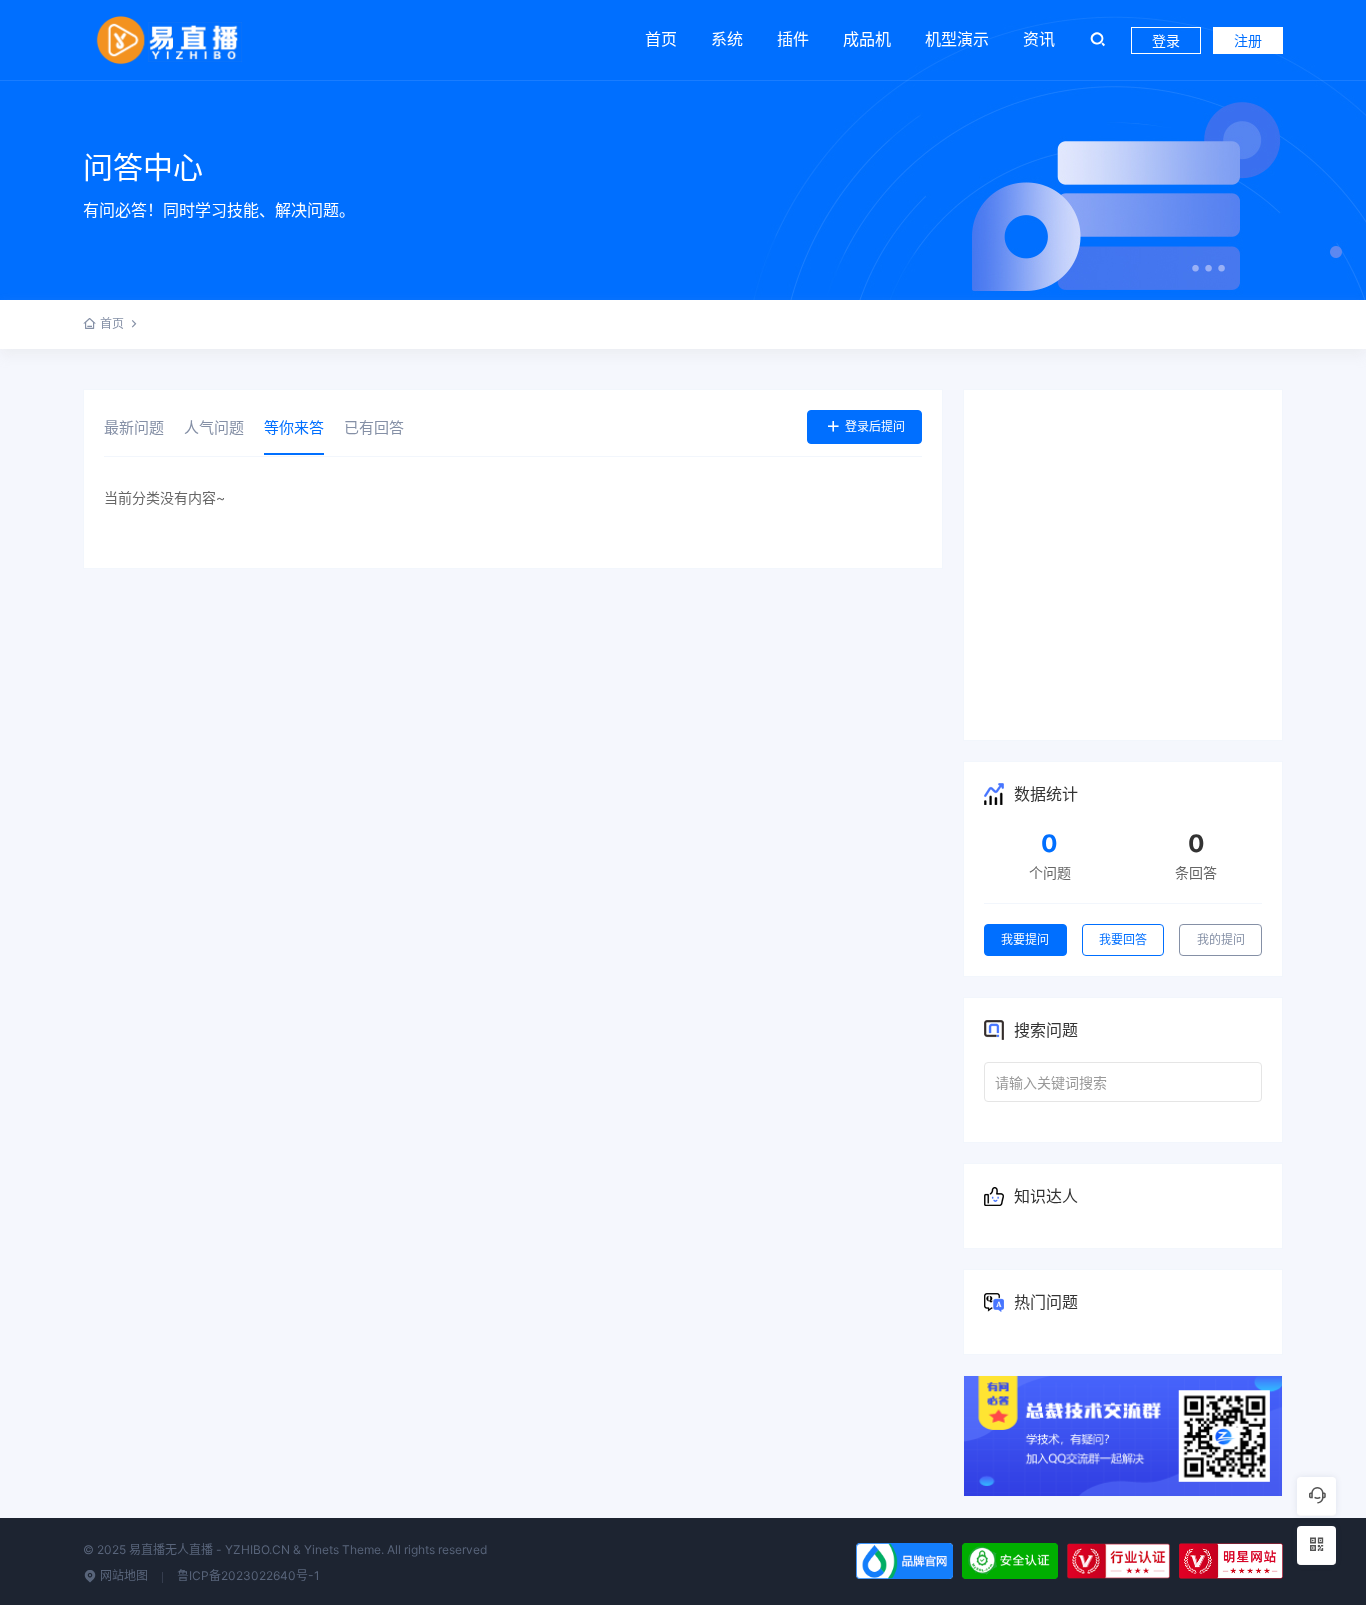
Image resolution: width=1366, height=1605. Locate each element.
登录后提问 (875, 426)
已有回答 (374, 427)
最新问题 (134, 427)
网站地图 (122, 1575)
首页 (661, 39)
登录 (1166, 40)
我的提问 (1221, 939)
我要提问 (1025, 939)
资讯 (1039, 39)
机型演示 (957, 39)
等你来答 (294, 427)
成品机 (867, 39)
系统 (727, 39)
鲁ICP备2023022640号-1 (248, 1575)
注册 (1248, 40)
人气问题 (214, 427)
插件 (793, 39)
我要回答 (1123, 939)
